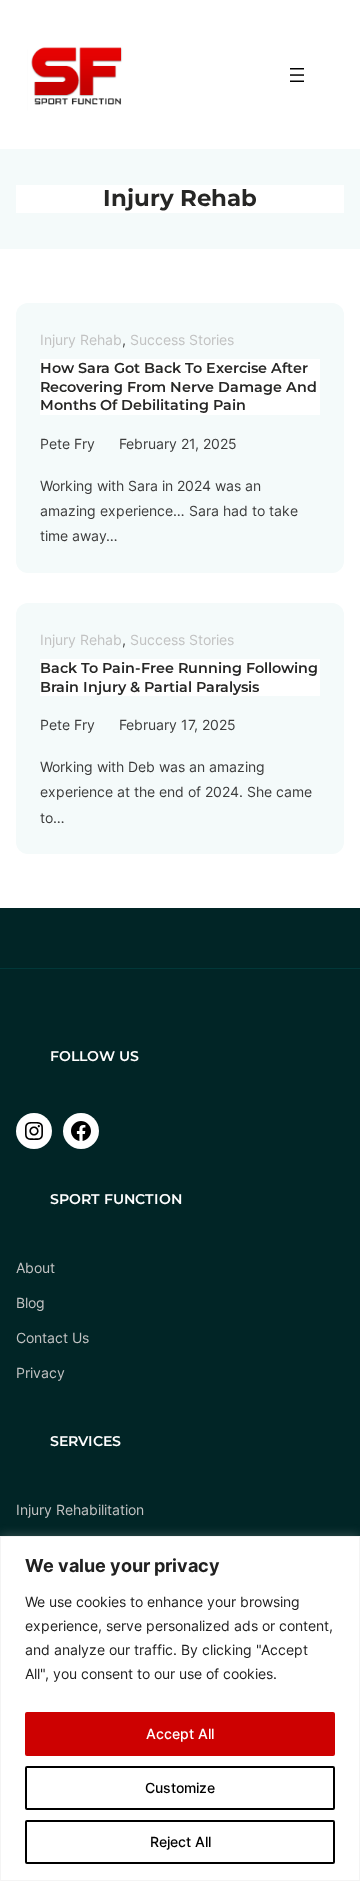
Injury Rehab (81, 339)
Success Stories (182, 339)
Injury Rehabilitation (80, 1509)
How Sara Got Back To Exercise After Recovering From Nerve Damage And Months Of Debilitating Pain (178, 386)
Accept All (180, 1733)
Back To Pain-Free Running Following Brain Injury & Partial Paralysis (179, 677)
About (35, 1267)
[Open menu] (297, 75)
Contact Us (52, 1337)
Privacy (40, 1372)
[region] (180, 1708)
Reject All (180, 1841)
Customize (180, 1787)
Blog (30, 1302)
